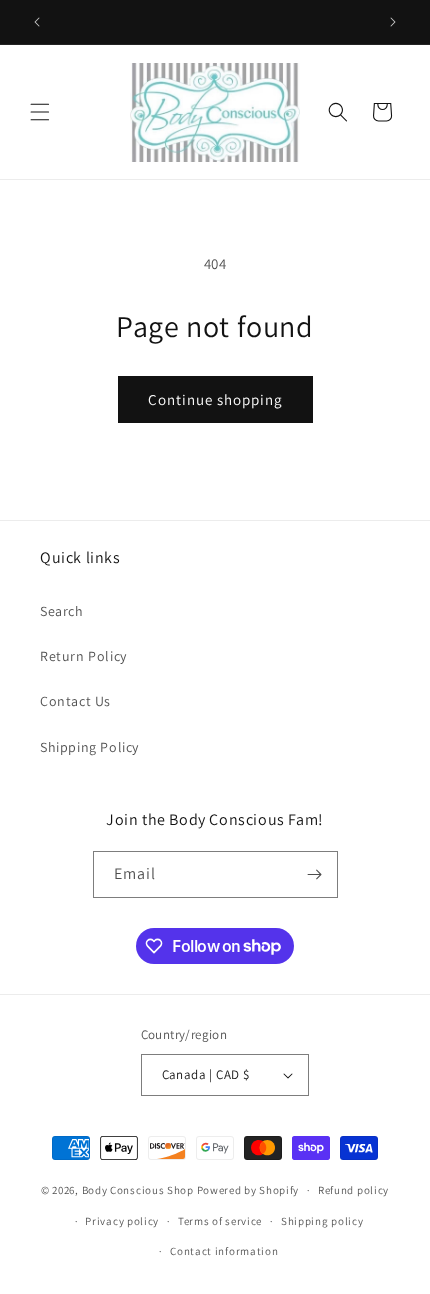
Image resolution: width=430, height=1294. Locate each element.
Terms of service (220, 1221)
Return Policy (83, 656)
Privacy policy (122, 1221)
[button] (40, 112)
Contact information (224, 1251)
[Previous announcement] (37, 22)
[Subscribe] (315, 874)
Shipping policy (322, 1221)
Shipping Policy (89, 747)
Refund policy (353, 1190)
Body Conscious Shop (138, 1190)
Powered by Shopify (248, 1190)
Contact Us (75, 701)
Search (62, 611)
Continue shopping (215, 399)
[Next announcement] (393, 22)
